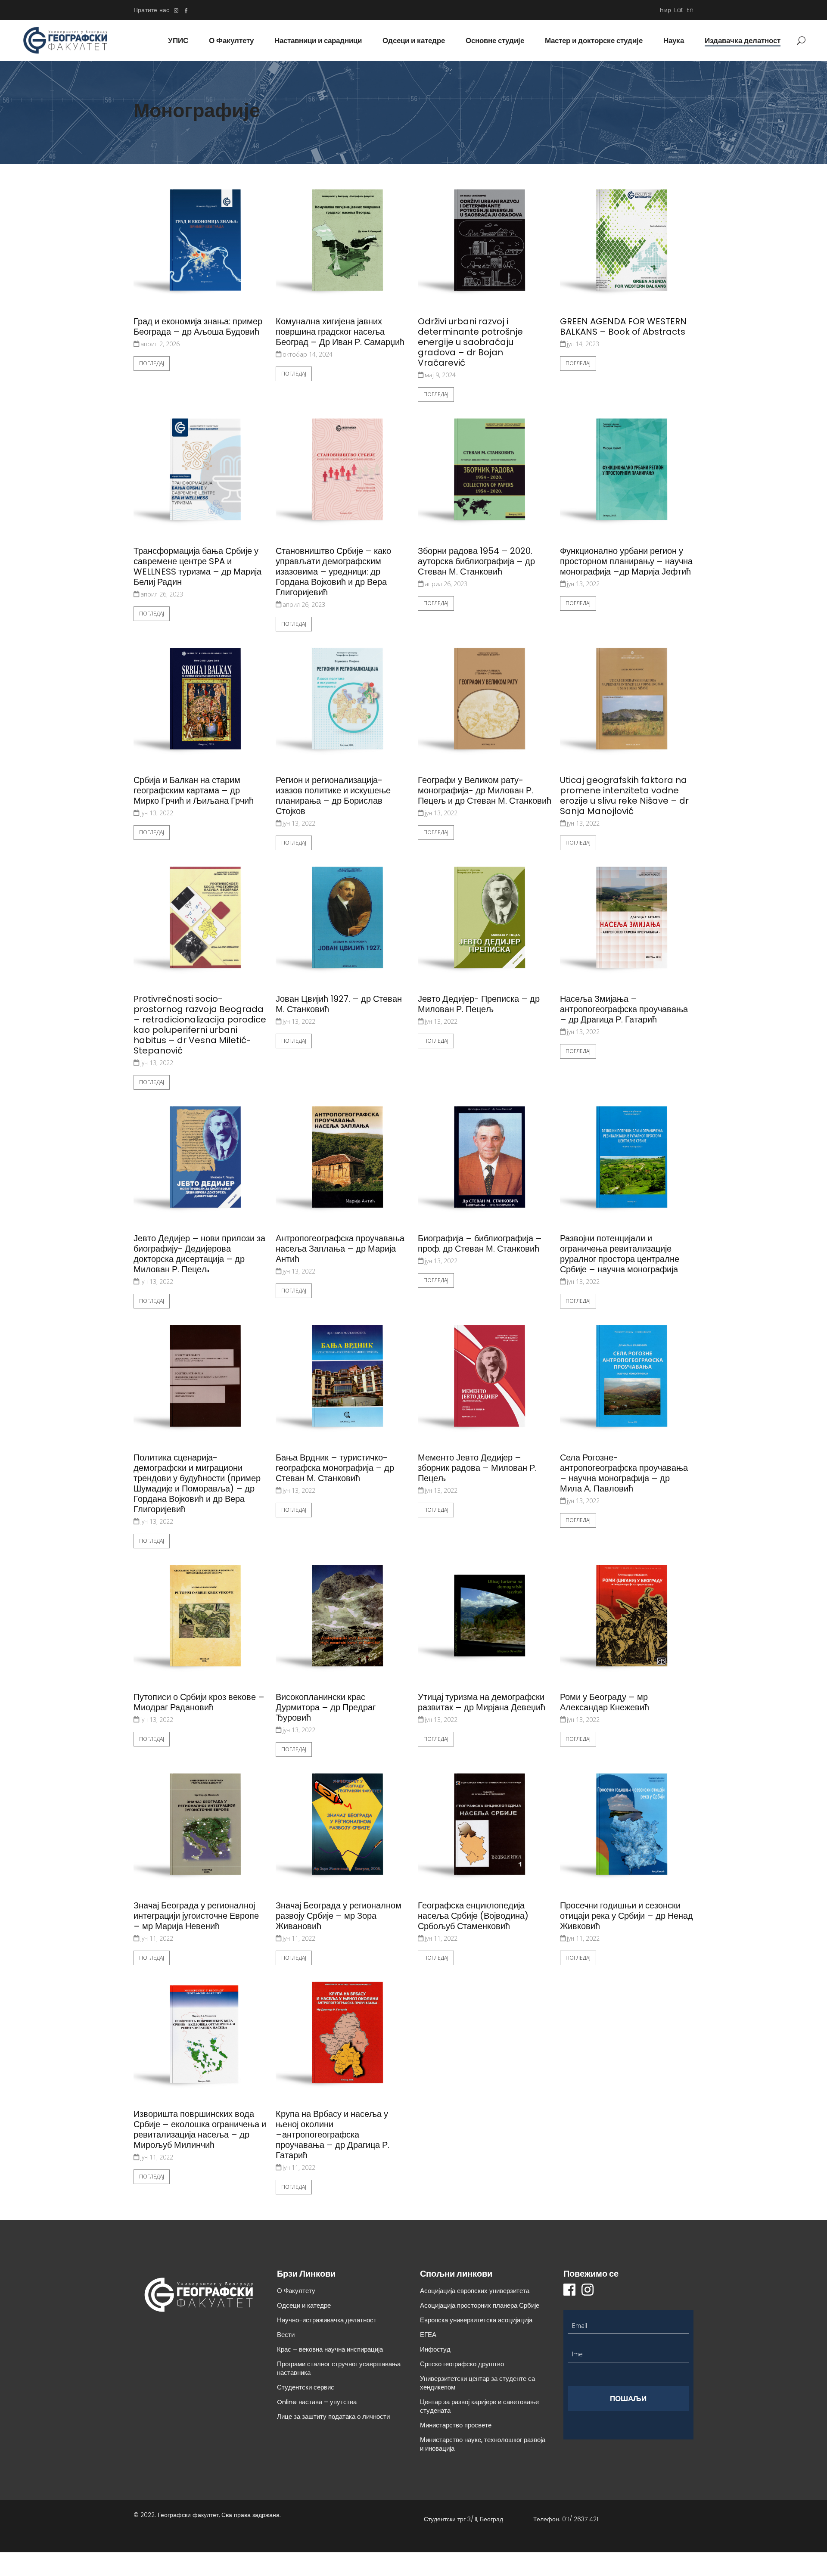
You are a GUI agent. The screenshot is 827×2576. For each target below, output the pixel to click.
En (690, 10)
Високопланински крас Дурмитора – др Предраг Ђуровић (326, 1707)
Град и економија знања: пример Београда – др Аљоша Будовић (198, 326)
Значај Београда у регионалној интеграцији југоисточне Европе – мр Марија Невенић (196, 1916)
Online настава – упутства (317, 2402)
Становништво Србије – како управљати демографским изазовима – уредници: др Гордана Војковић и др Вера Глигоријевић (333, 572)
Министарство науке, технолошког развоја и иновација (483, 2444)
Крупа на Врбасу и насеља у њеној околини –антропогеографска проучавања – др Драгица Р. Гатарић (333, 2135)
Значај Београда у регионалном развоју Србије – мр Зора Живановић (339, 1916)
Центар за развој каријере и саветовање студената (479, 2406)
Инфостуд (435, 2349)
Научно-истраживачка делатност (327, 2320)
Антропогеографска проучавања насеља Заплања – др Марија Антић (340, 1249)
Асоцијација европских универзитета (475, 2291)
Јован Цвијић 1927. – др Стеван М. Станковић (339, 1004)
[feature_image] (200, 245)
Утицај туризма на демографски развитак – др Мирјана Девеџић (482, 1702)
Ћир (665, 10)
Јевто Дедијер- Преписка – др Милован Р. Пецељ (479, 1004)
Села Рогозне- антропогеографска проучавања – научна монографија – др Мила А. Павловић (624, 1473)
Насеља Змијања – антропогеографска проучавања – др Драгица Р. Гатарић (624, 1009)
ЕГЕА (428, 2335)
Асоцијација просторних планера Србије (480, 2305)
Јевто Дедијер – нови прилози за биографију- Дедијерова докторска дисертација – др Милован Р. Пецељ (199, 1254)
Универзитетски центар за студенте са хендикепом (477, 2383)
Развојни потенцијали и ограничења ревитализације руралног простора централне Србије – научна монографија (620, 1254)
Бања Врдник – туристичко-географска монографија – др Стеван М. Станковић (335, 1468)
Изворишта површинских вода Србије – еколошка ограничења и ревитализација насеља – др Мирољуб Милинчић (200, 2129)
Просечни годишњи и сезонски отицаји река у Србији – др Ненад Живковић (626, 1916)
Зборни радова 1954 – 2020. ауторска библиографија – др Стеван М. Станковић (476, 561)
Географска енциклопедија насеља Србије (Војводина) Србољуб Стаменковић (473, 1916)
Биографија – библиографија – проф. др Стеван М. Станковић (480, 1243)
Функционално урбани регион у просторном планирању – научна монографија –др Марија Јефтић (626, 561)
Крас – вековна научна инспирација (330, 2349)
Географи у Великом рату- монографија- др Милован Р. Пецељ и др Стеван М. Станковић (485, 790)
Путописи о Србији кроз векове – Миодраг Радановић (199, 1702)
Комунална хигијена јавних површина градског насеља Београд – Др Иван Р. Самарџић (340, 332)
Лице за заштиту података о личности (333, 2416)
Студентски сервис (306, 2387)
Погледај (152, 363)
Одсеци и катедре (304, 2305)
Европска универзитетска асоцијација (476, 2320)
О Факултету (296, 2291)
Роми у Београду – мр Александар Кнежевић (605, 1702)
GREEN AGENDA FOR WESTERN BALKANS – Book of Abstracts (623, 326)
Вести (286, 2335)
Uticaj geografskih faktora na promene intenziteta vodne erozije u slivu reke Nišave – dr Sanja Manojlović (624, 795)
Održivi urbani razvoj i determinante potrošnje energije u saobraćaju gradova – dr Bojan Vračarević (470, 342)
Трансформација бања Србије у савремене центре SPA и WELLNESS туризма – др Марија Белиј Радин (197, 566)
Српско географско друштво (462, 2364)
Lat (679, 10)
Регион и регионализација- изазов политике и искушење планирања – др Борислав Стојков (333, 795)
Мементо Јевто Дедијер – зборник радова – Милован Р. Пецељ (477, 1468)
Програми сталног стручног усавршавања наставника (339, 2368)
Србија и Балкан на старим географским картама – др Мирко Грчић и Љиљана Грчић (194, 790)
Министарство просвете (456, 2425)
